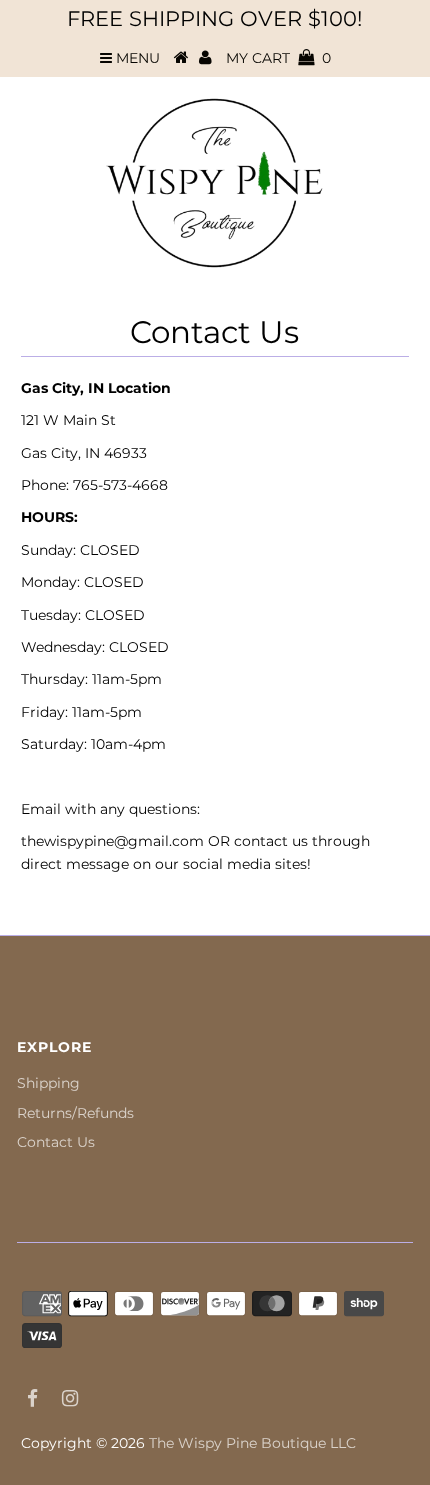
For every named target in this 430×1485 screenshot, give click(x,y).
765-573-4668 (120, 485)
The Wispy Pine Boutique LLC (252, 1443)
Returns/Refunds (75, 1113)
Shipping (48, 1083)
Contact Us (56, 1142)
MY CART (278, 58)
